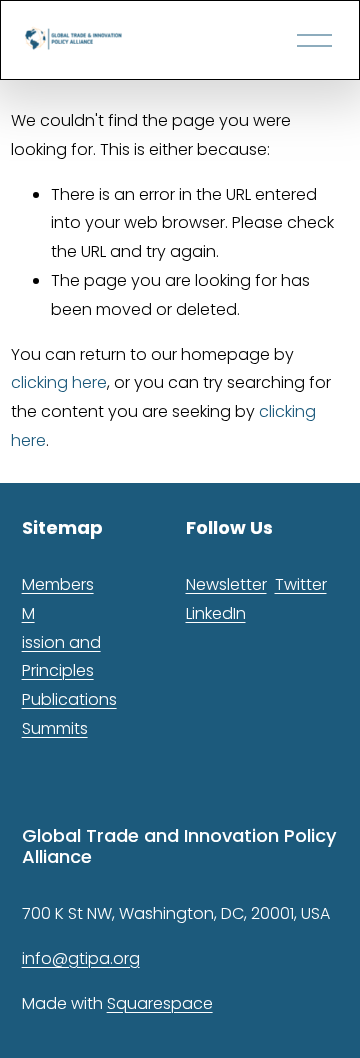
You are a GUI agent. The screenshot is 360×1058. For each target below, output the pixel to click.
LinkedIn (216, 613)
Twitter (301, 584)
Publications (69, 699)
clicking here (59, 382)
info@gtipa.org (81, 958)
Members (58, 584)
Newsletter (226, 584)
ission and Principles (61, 657)
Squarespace (160, 1003)
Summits (55, 728)
